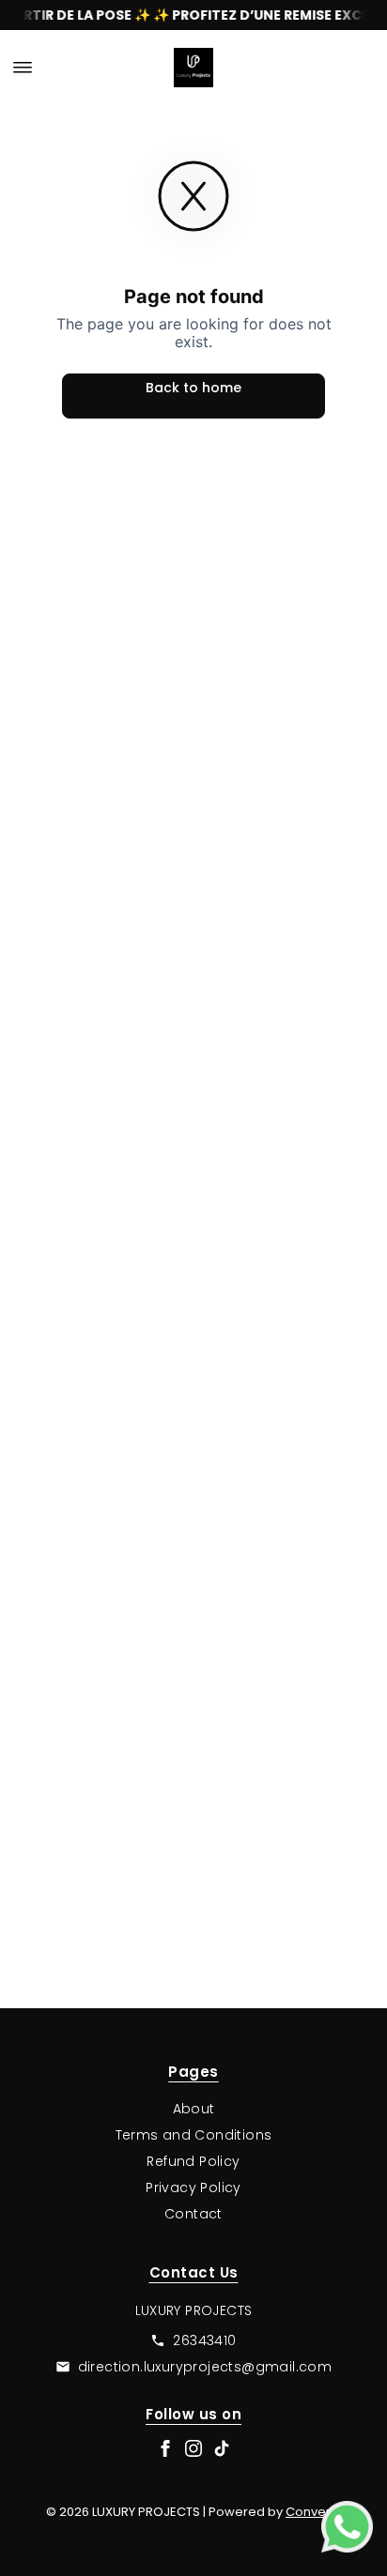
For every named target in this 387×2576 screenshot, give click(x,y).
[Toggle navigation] (23, 68)
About (194, 2109)
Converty (313, 2512)
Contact (193, 2214)
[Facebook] (165, 2448)
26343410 (204, 2340)
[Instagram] (193, 2448)
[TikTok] (222, 2448)
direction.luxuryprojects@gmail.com (205, 2367)
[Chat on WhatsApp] (347, 2527)
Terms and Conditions (194, 2135)
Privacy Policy (193, 2187)
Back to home (193, 388)
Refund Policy (193, 2161)
